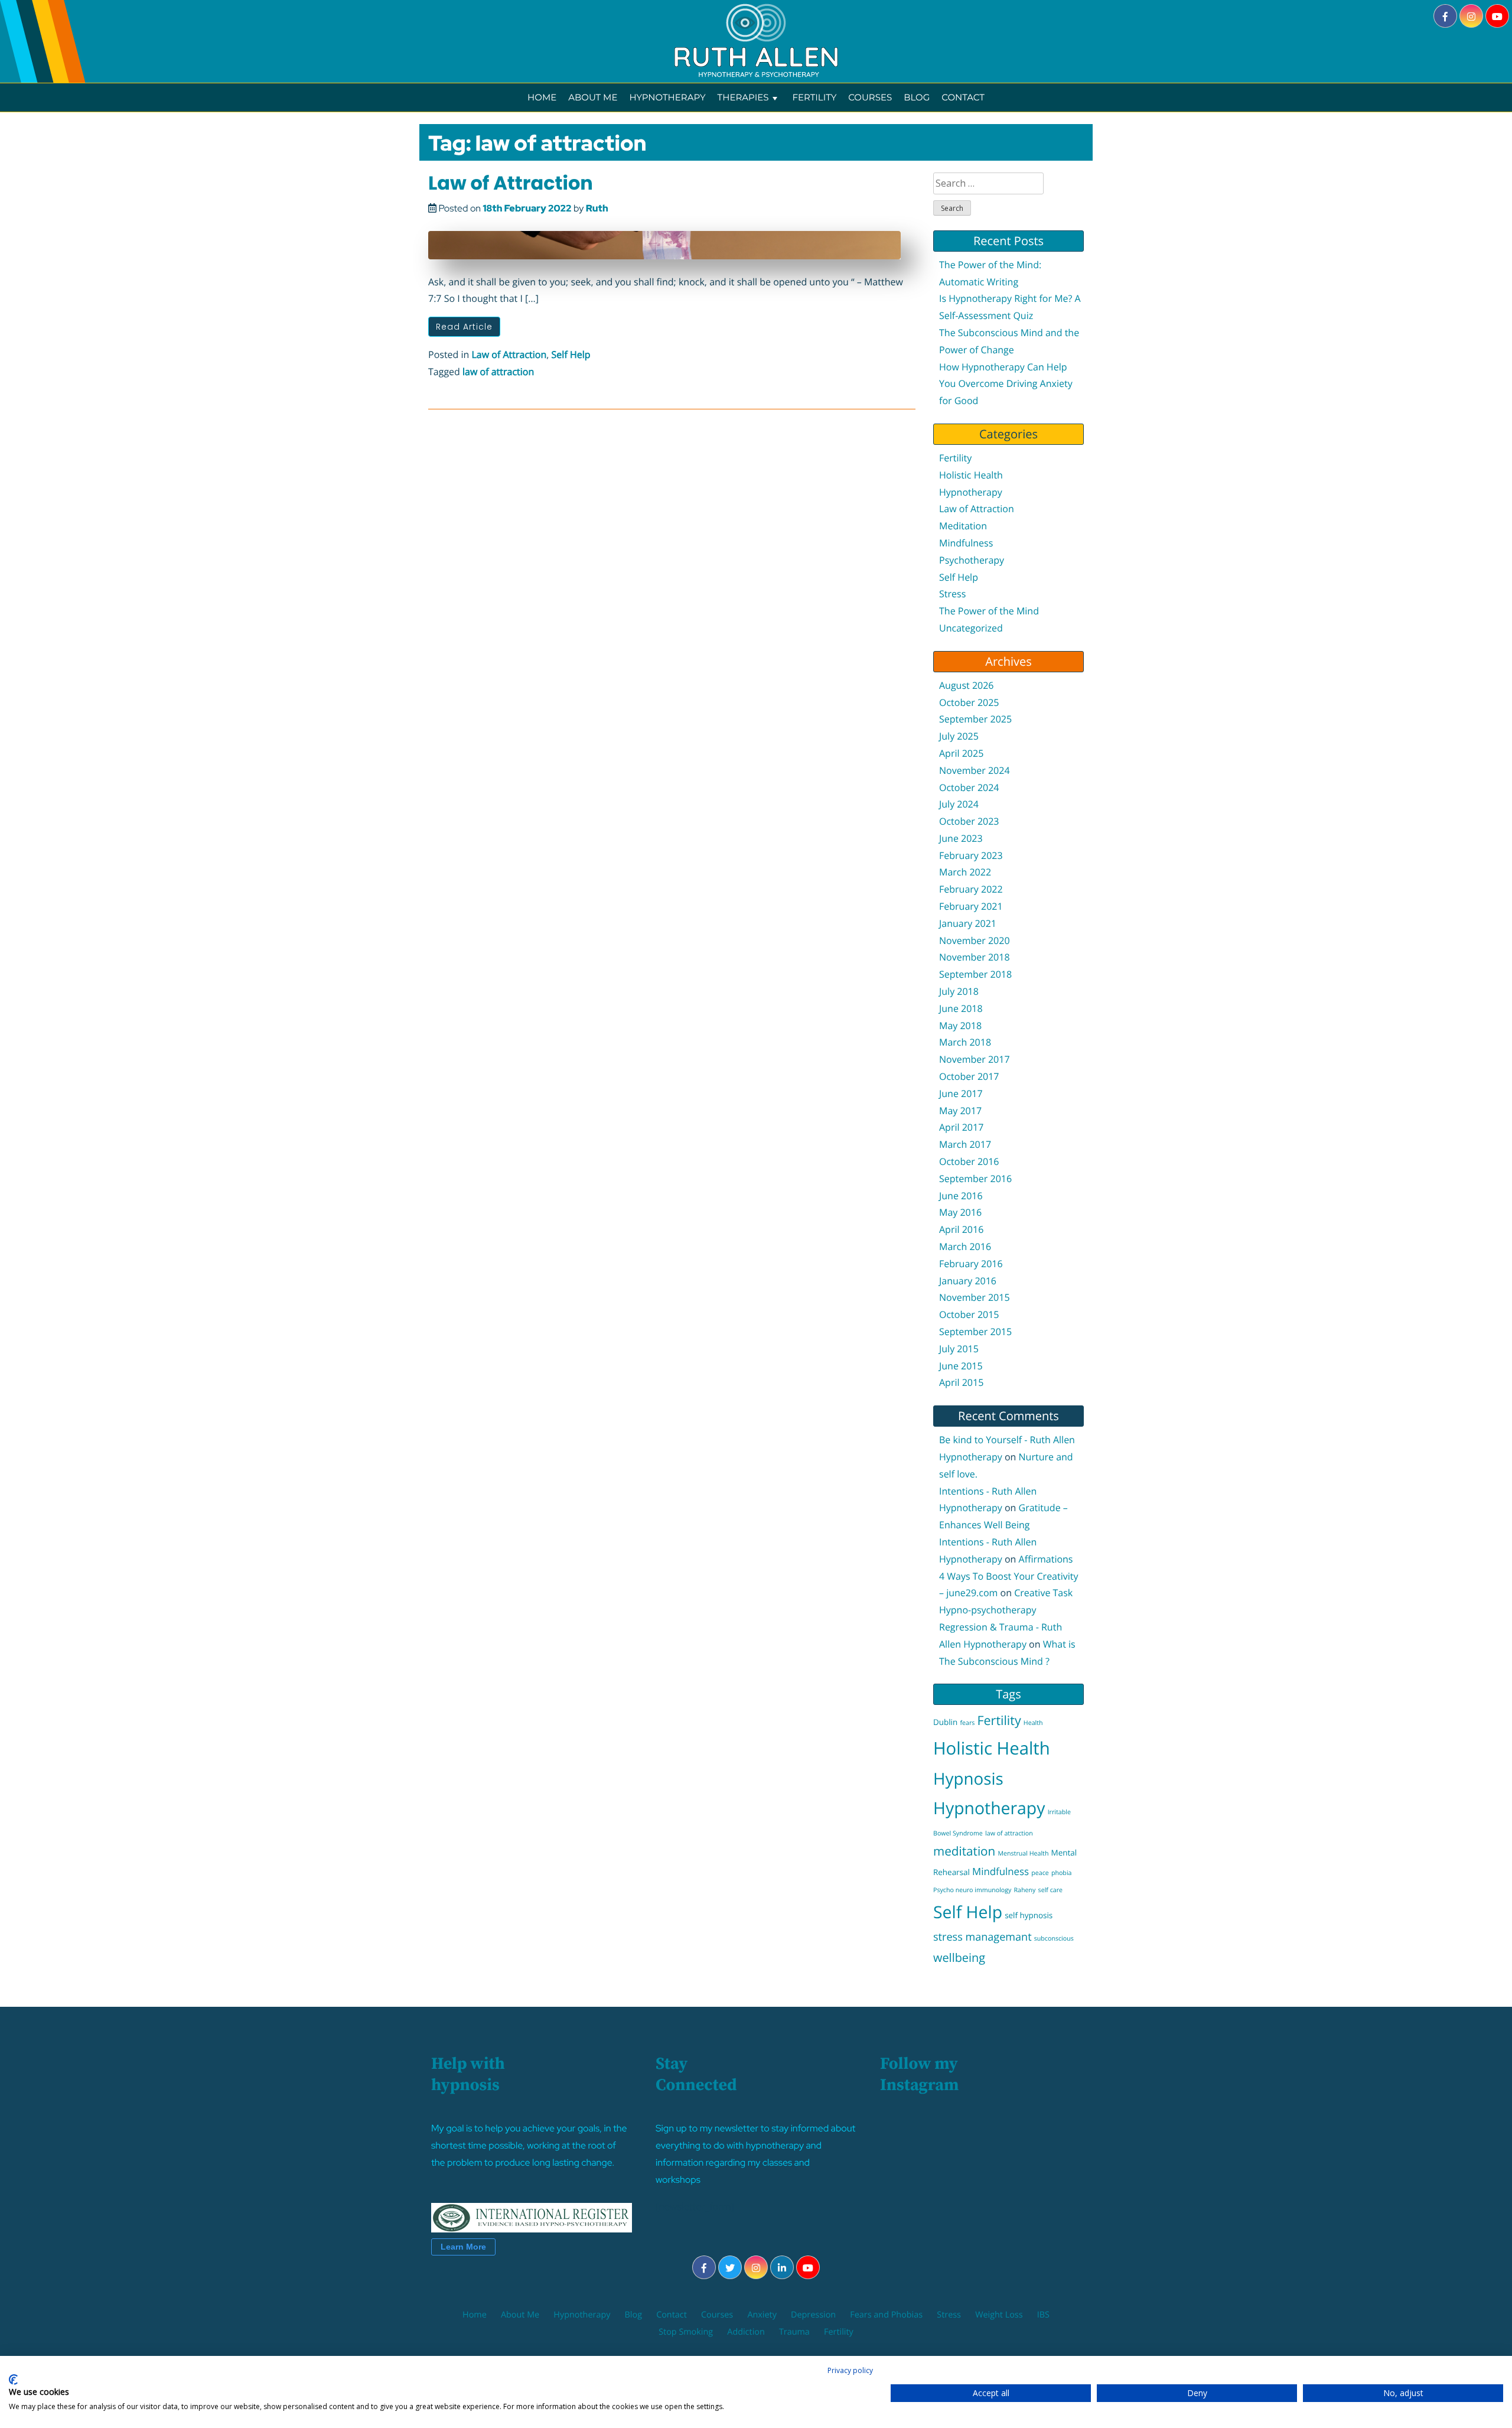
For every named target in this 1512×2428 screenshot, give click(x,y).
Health (1033, 1723)
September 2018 (975, 974)
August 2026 (967, 685)
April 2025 (961, 753)
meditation (964, 1851)
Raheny (1025, 1890)
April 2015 (961, 1382)
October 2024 (969, 787)
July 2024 (959, 804)
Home (542, 97)
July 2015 (959, 1349)
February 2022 (971, 889)
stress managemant (983, 1937)
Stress (952, 594)
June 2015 (961, 1366)
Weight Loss (999, 2315)
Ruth (597, 208)
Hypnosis (968, 1779)
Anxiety (762, 2315)
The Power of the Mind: (990, 265)
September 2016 (975, 1179)
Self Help (571, 354)
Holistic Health (971, 475)
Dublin (945, 1722)
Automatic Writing (979, 282)
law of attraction (498, 372)
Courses (870, 97)
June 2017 (961, 1093)
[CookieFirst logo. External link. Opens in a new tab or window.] (13, 2380)
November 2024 (975, 770)
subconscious (1054, 1939)
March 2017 (965, 1144)
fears (967, 1723)
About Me (593, 97)
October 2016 (969, 1161)
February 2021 (971, 906)
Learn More (463, 2247)
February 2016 (971, 1264)
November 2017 (975, 1059)
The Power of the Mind (989, 611)
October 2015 (969, 1314)
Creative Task (1043, 1593)
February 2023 (971, 855)
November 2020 (975, 940)
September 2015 (975, 1332)
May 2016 (960, 1212)
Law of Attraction (511, 183)
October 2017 (969, 1076)
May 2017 (960, 1111)
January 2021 (968, 923)
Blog (917, 97)
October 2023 (969, 821)
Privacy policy (850, 2370)
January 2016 (968, 1281)
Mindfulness (966, 543)
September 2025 (975, 719)
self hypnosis (1029, 1915)
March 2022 (965, 872)
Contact (963, 97)
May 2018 (960, 1026)
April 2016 (961, 1229)
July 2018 (959, 991)
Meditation (963, 526)
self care (1050, 1890)
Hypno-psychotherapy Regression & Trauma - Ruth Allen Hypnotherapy (1001, 1627)
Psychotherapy (972, 560)
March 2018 (965, 1042)
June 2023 (961, 838)
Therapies (743, 97)
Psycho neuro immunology (972, 1890)
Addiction (746, 2332)
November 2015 (975, 1297)
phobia (1062, 1873)
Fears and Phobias (886, 2315)
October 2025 (969, 702)
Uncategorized (971, 628)
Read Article (464, 327)
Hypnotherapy (667, 97)
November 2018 (975, 957)
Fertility (814, 97)
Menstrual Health (1023, 1854)
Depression (813, 2315)
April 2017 (961, 1127)
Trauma (794, 2332)
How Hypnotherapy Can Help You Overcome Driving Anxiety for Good (1006, 384)
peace (1040, 1873)
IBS (1043, 2315)
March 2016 (965, 1246)
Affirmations (1046, 1559)
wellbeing (959, 1957)
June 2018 (961, 1008)
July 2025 (959, 736)
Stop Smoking (686, 2332)
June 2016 (961, 1196)
